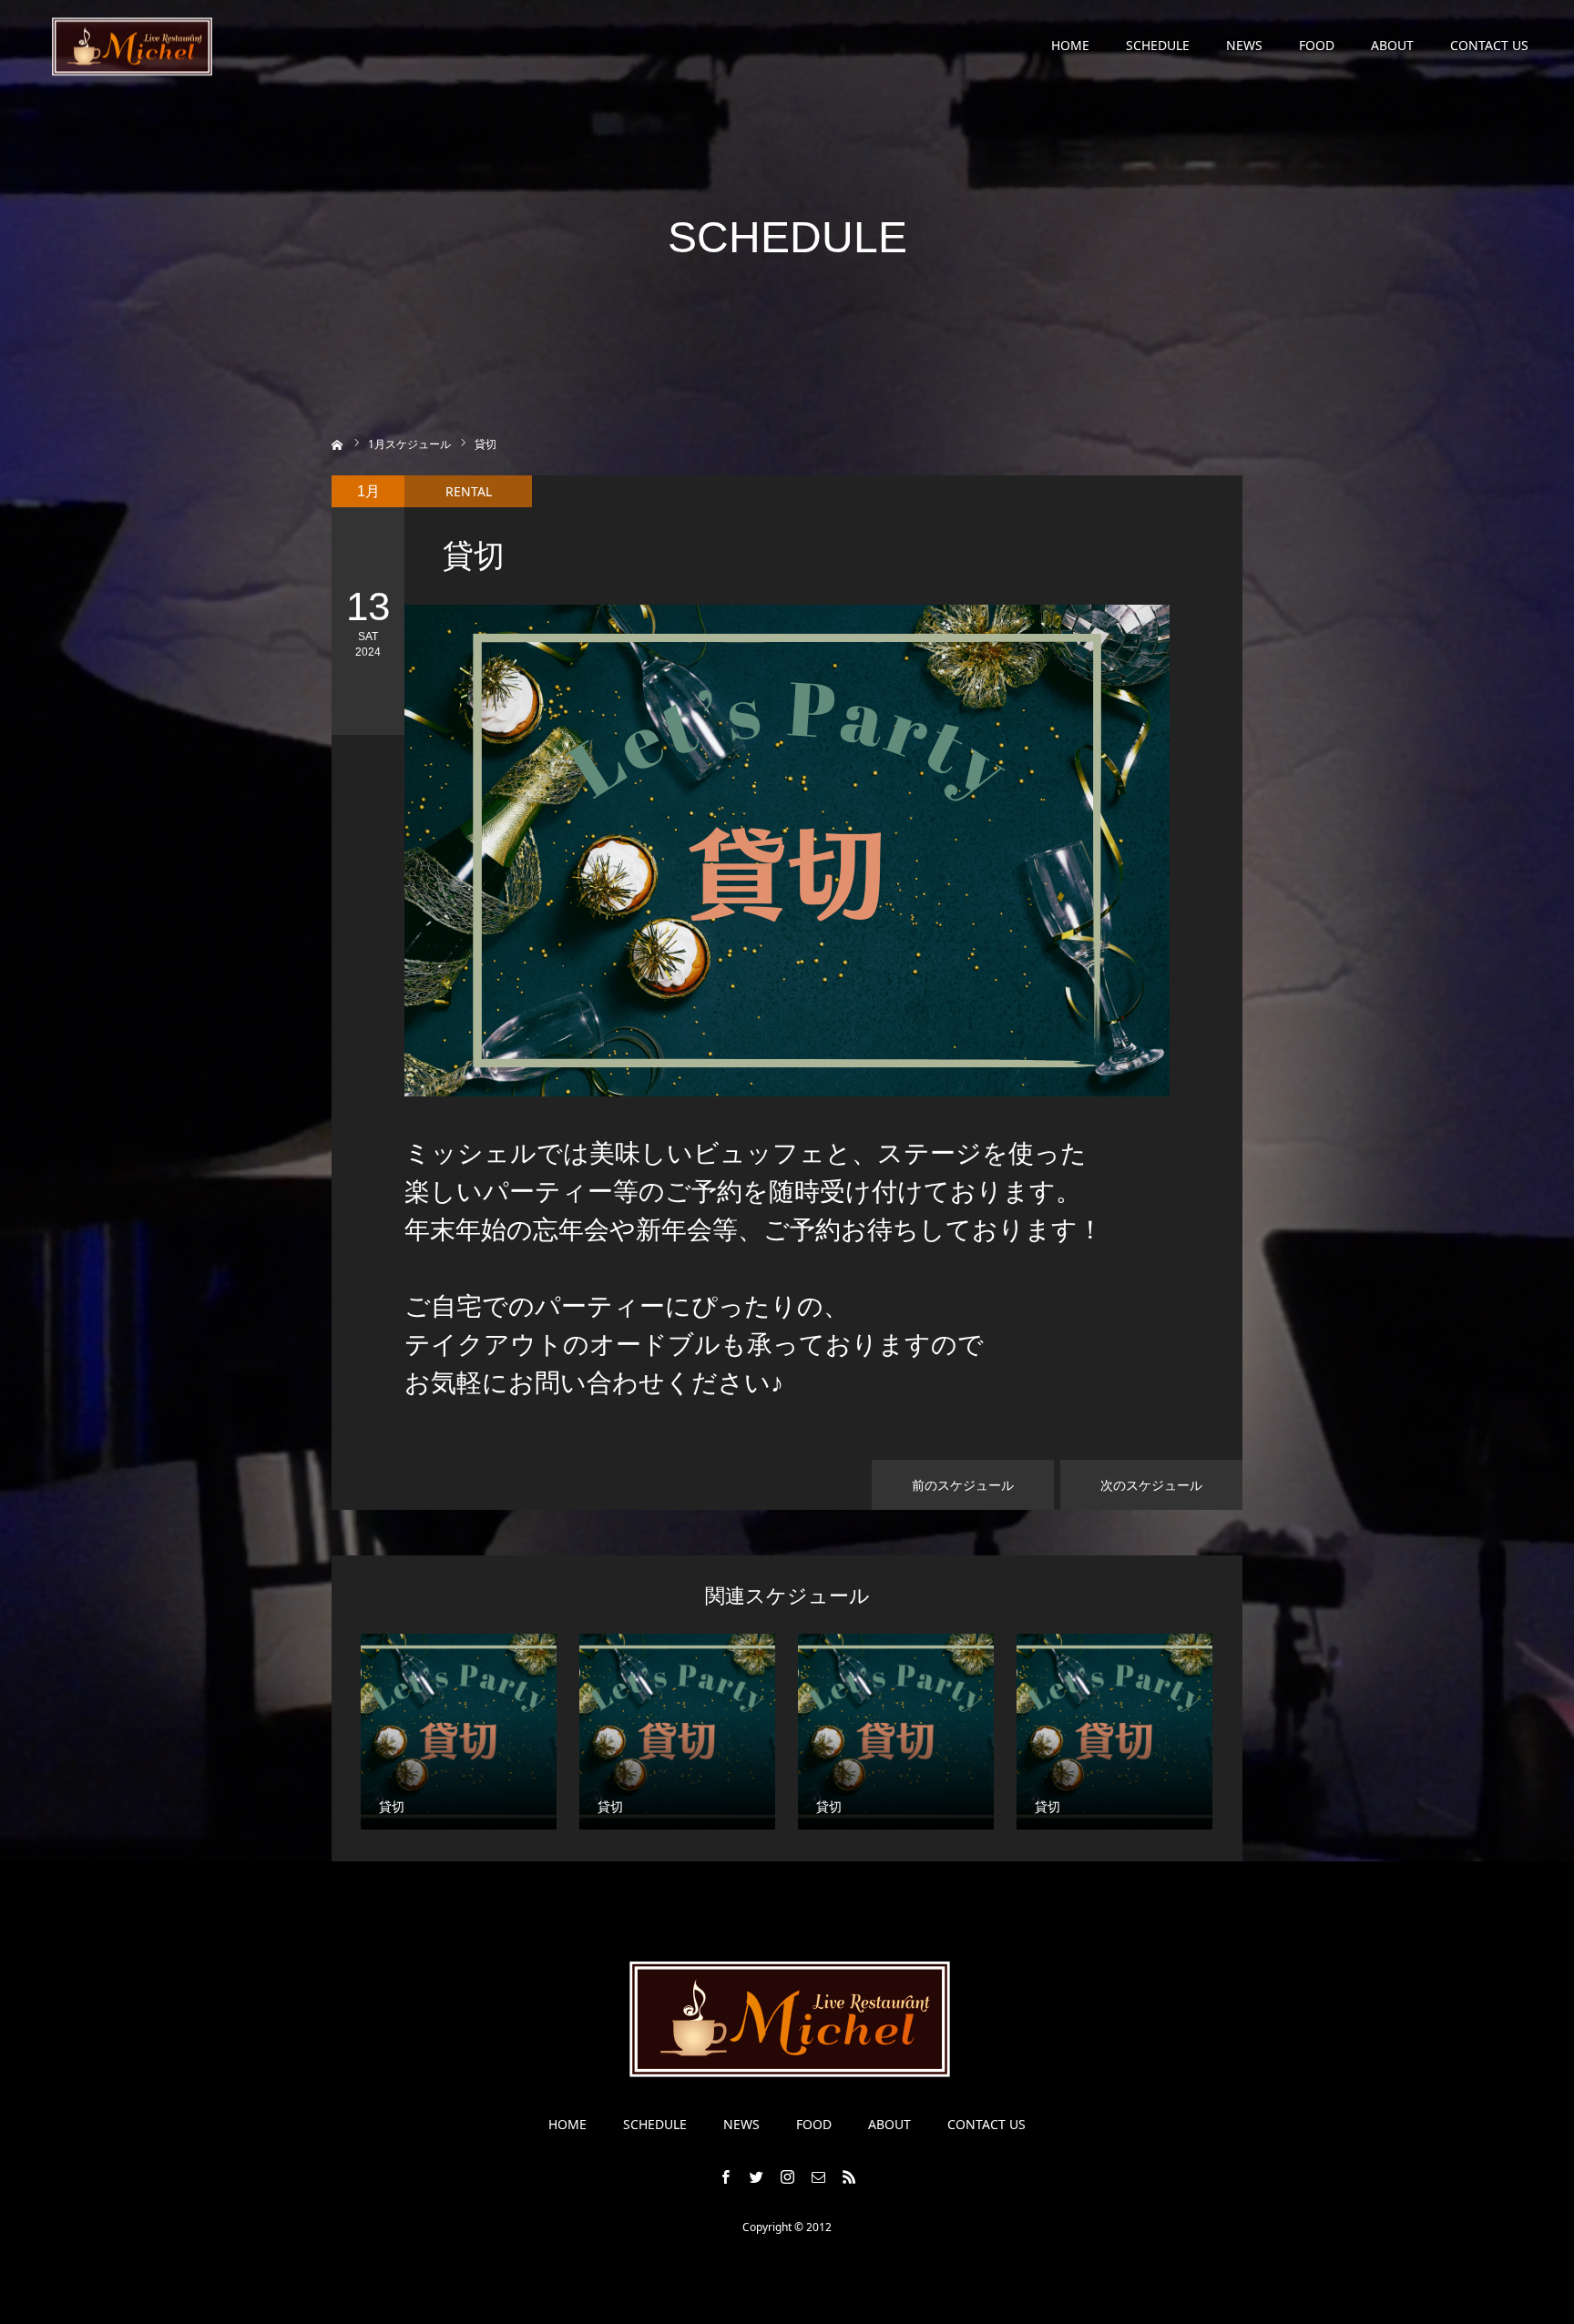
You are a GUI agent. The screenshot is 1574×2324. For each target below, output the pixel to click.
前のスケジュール (963, 1485)
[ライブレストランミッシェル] (131, 46)
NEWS (1244, 45)
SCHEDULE (1158, 45)
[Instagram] (787, 2176)
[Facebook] (725, 2176)
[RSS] (849, 2176)
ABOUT (1392, 45)
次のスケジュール (1151, 1485)
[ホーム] (337, 443)
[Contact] (818, 2176)
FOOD (1317, 45)
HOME (1070, 45)
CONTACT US (1489, 45)
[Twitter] (756, 2176)
